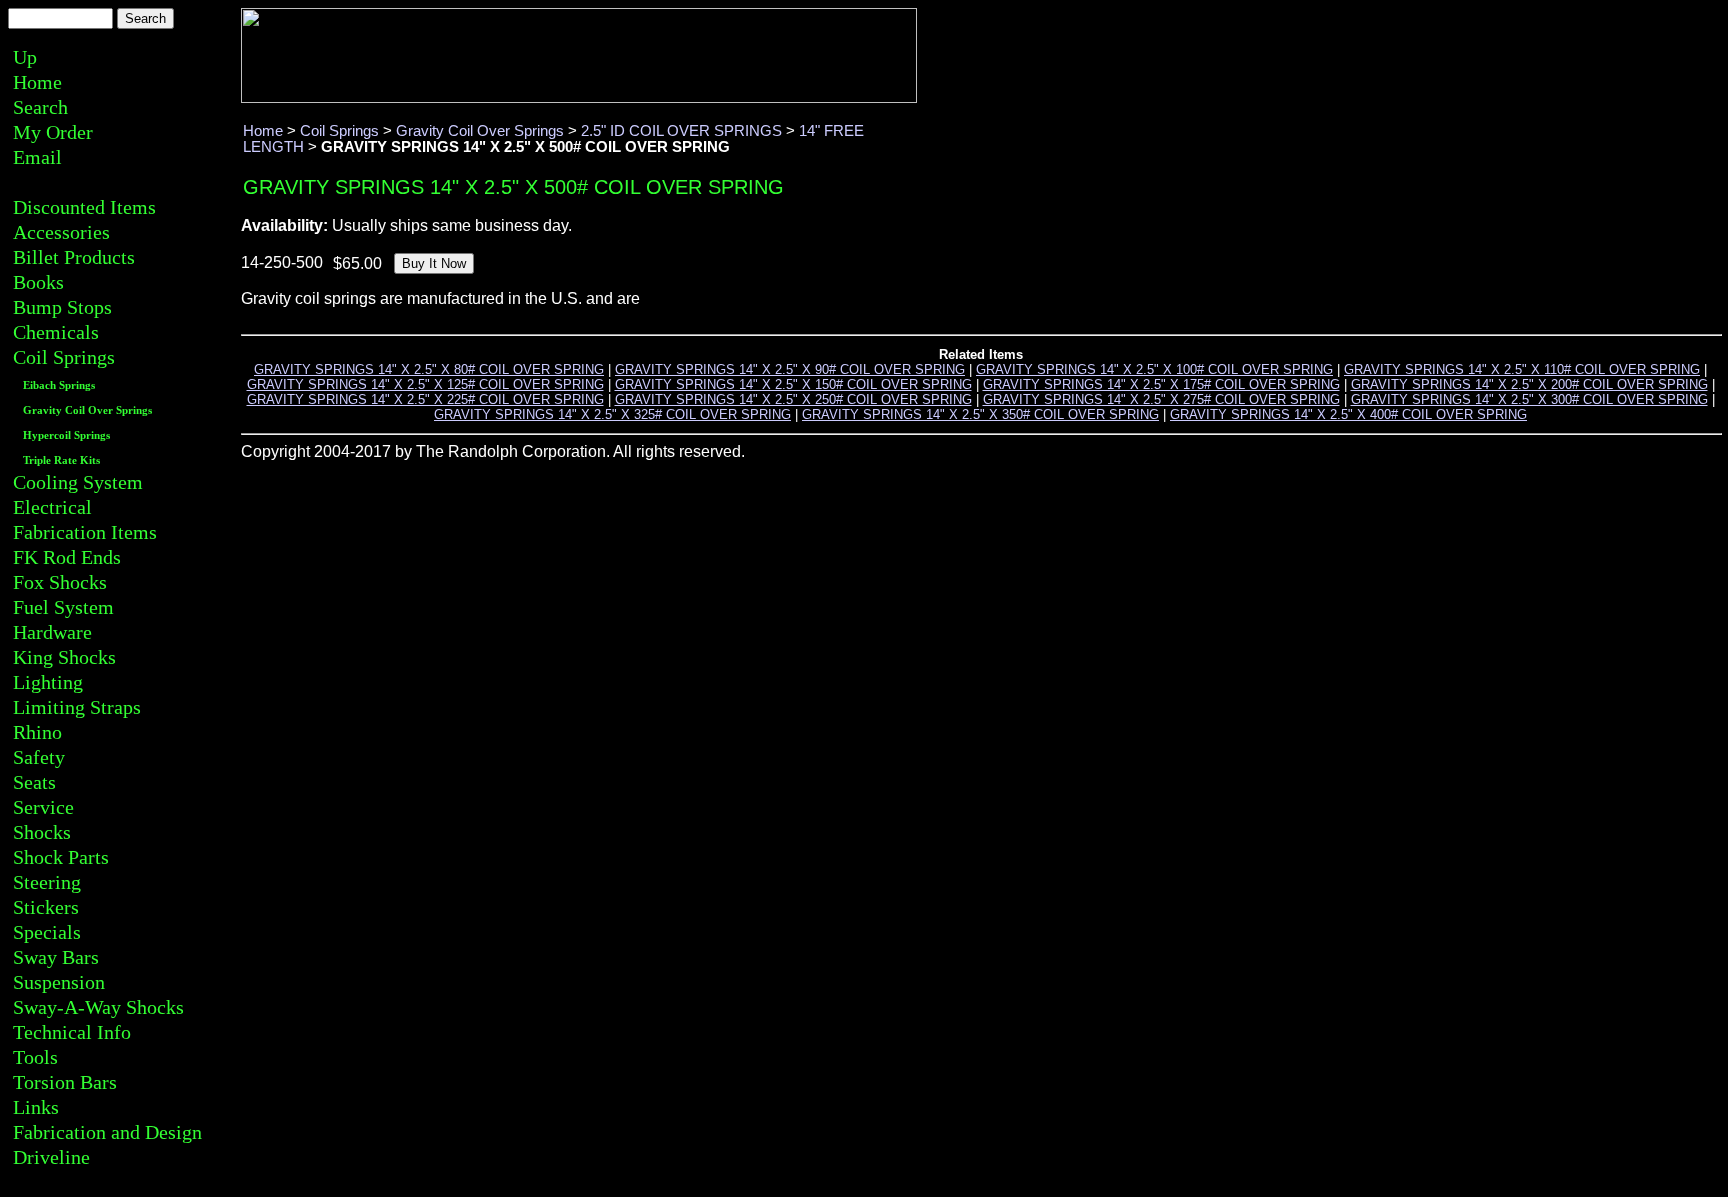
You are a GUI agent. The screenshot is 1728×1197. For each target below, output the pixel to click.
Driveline (51, 1157)
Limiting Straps (77, 707)
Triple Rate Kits (61, 460)
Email (37, 157)
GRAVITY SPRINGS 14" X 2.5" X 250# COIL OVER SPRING (793, 399)
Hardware (52, 632)
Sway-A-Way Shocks (98, 1007)
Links (36, 1107)
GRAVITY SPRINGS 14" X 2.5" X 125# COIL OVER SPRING (425, 384)
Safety (39, 757)
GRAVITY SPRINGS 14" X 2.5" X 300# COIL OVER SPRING (1529, 399)
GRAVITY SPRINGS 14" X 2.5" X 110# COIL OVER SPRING (1522, 369)
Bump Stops (62, 307)
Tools (35, 1057)
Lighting (48, 682)
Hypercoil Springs (66, 435)
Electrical (52, 507)
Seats (34, 782)
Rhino (37, 732)
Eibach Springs (59, 385)
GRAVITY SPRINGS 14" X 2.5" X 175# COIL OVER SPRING (1161, 384)
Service (43, 807)
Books (38, 282)
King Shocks (64, 657)
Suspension (59, 982)
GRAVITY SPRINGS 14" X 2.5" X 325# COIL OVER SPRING (612, 414)
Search (40, 107)
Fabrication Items (85, 532)
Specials (47, 932)
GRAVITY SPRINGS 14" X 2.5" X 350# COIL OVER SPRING (980, 414)
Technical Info (72, 1032)
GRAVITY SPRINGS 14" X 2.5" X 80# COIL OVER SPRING (429, 369)
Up (25, 57)
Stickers (46, 907)
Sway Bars (56, 957)
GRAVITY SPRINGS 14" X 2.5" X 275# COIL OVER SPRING (1161, 399)
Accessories (61, 232)
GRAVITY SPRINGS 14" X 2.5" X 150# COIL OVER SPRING (793, 384)
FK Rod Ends (67, 557)
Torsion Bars (65, 1082)
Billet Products (74, 257)
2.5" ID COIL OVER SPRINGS (681, 131)
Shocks (42, 832)
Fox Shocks (60, 582)
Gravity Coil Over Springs (87, 410)
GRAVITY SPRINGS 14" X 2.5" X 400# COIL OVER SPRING (1348, 414)
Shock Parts (61, 857)
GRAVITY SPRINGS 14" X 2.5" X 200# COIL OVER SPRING (1529, 384)
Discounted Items (84, 207)
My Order (53, 132)
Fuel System (63, 607)
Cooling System (78, 482)
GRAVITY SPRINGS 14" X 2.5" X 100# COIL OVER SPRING (1154, 369)
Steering (47, 882)
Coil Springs (64, 357)
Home (37, 82)
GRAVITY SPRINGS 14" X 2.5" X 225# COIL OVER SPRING (425, 399)
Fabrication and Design (107, 1132)
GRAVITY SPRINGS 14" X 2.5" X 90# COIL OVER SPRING (790, 369)
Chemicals (56, 332)
